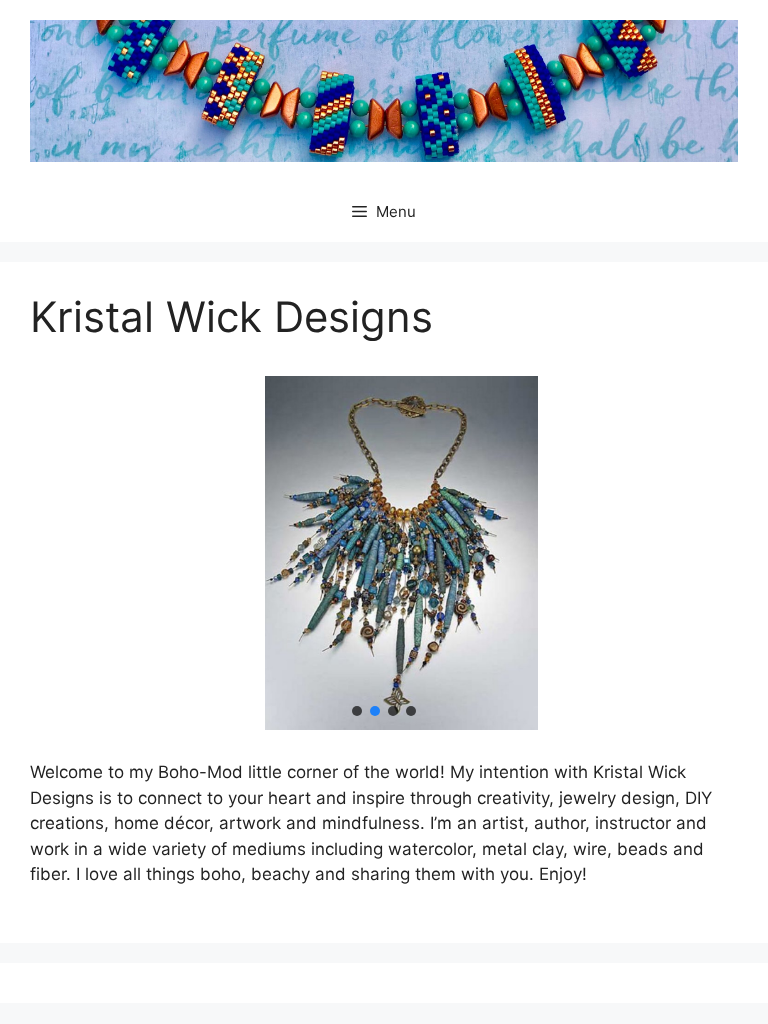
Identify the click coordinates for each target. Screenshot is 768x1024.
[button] (357, 711)
